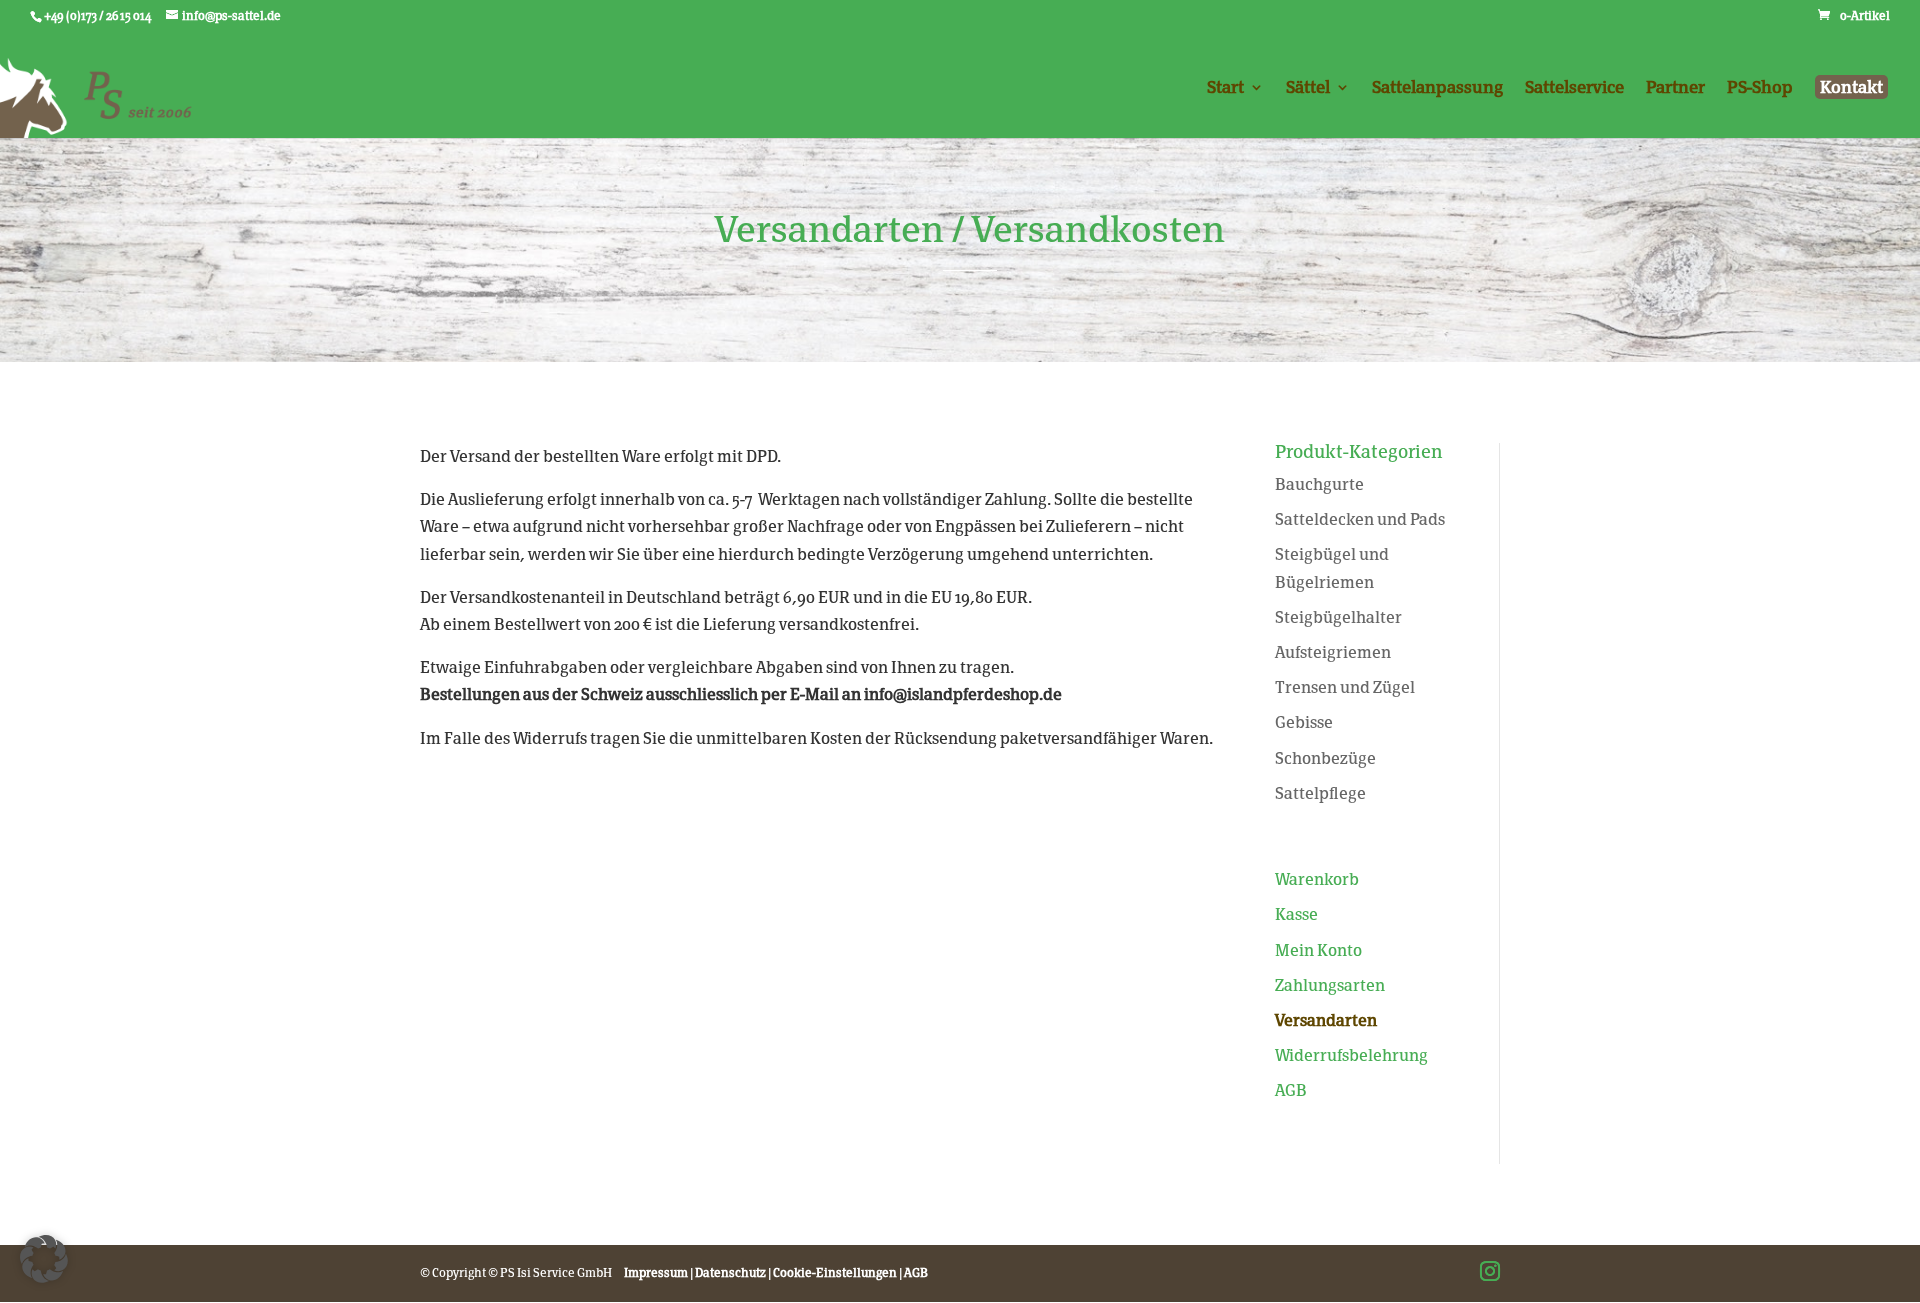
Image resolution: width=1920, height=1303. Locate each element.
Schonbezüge (1325, 758)
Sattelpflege (1320, 793)
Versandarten (1326, 1020)
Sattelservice (1574, 88)
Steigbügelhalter (1338, 617)
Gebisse (1304, 722)
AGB (1291, 1090)
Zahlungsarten (1330, 985)
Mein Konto (1318, 950)
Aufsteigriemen (1333, 652)
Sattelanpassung (1437, 88)
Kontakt (1851, 87)
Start (1225, 88)
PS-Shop (1760, 88)
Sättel (1308, 88)
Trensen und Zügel (1345, 687)
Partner (1675, 88)
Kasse (1296, 914)
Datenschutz (730, 1273)
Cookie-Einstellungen (835, 1273)
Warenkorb (1317, 879)
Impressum (656, 1273)
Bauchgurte (1319, 484)
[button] (44, 1259)
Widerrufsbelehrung (1351, 1055)
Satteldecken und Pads (1360, 519)
